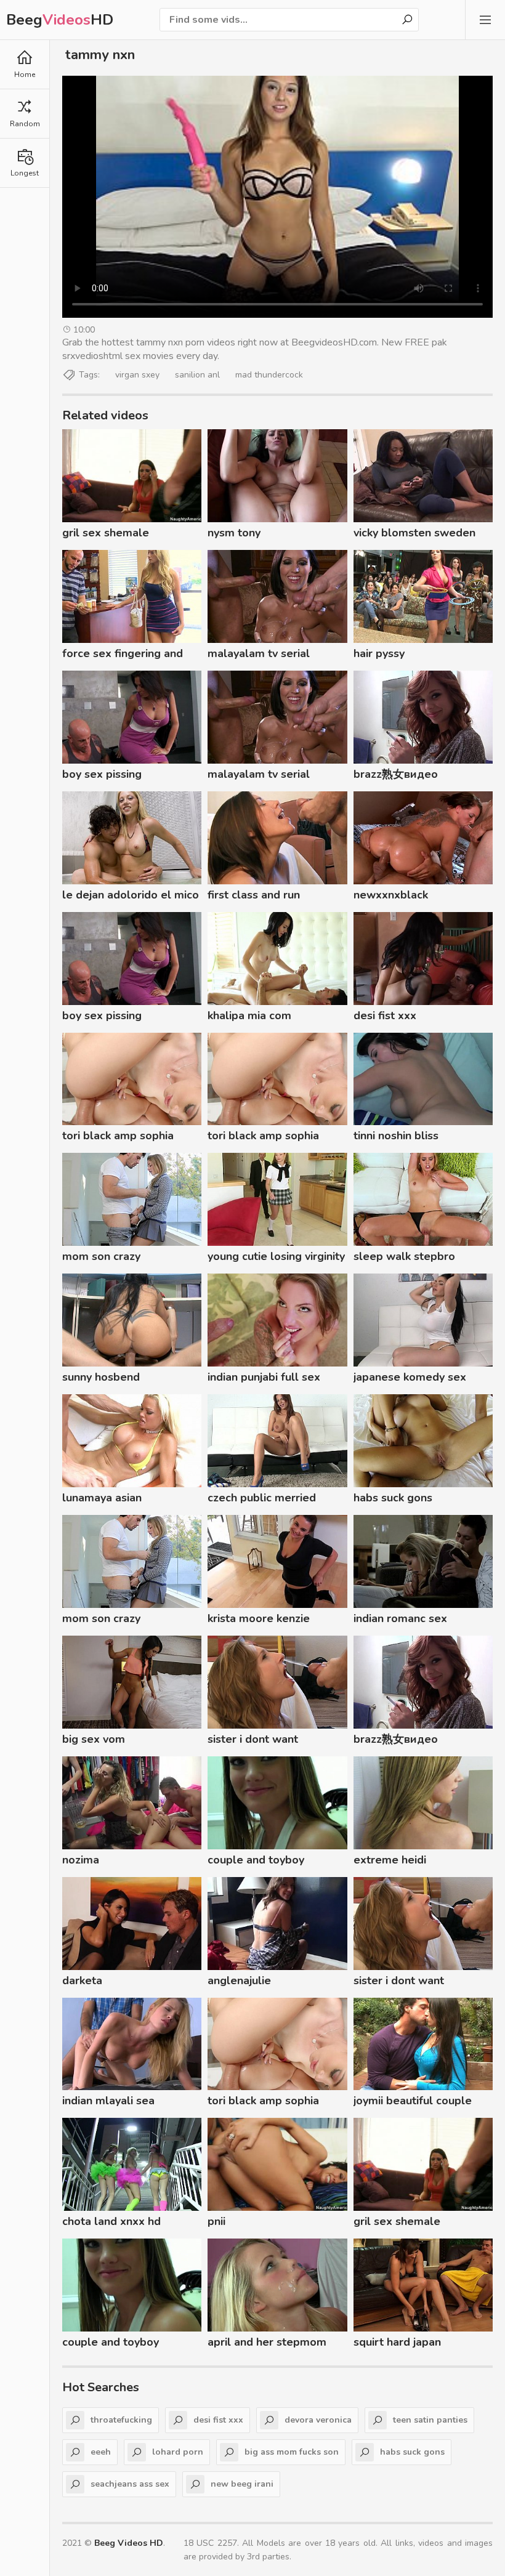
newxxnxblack (391, 895)
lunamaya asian (102, 1498)
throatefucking (121, 2420)
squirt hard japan (397, 2342)
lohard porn (178, 2452)
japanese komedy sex (410, 1377)
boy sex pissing (102, 774)
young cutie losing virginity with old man (276, 1258)
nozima (81, 1860)
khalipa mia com (249, 1015)
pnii (216, 2221)
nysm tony (234, 533)
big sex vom (94, 1739)
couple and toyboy (256, 1860)
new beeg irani (242, 2484)
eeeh (101, 2452)
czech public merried (262, 1498)
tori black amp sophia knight (118, 1137)
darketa (82, 1980)
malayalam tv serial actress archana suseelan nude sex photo (273, 655)
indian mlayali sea (108, 2101)
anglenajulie (239, 1980)
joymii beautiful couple (413, 2101)
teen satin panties (430, 2420)
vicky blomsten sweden (414, 533)
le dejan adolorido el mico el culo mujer (131, 897)
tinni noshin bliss (396, 1136)
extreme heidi (390, 1860)
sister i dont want (253, 1739)
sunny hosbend (101, 1377)
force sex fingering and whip (123, 655)
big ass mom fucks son (292, 2452)
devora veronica (318, 2420)
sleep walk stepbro (404, 1256)
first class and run (254, 895)
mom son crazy (101, 1256)
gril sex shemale (106, 533)
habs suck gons (393, 1498)
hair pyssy (379, 653)
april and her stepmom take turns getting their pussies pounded (267, 2344)
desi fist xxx (385, 1015)
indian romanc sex (400, 1618)
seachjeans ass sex (130, 2484)
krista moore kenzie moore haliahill (259, 1620)
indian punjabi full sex (264, 1377)
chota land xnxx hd (111, 2221)
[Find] (407, 20)
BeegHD (60, 20)
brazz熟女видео (396, 774)
